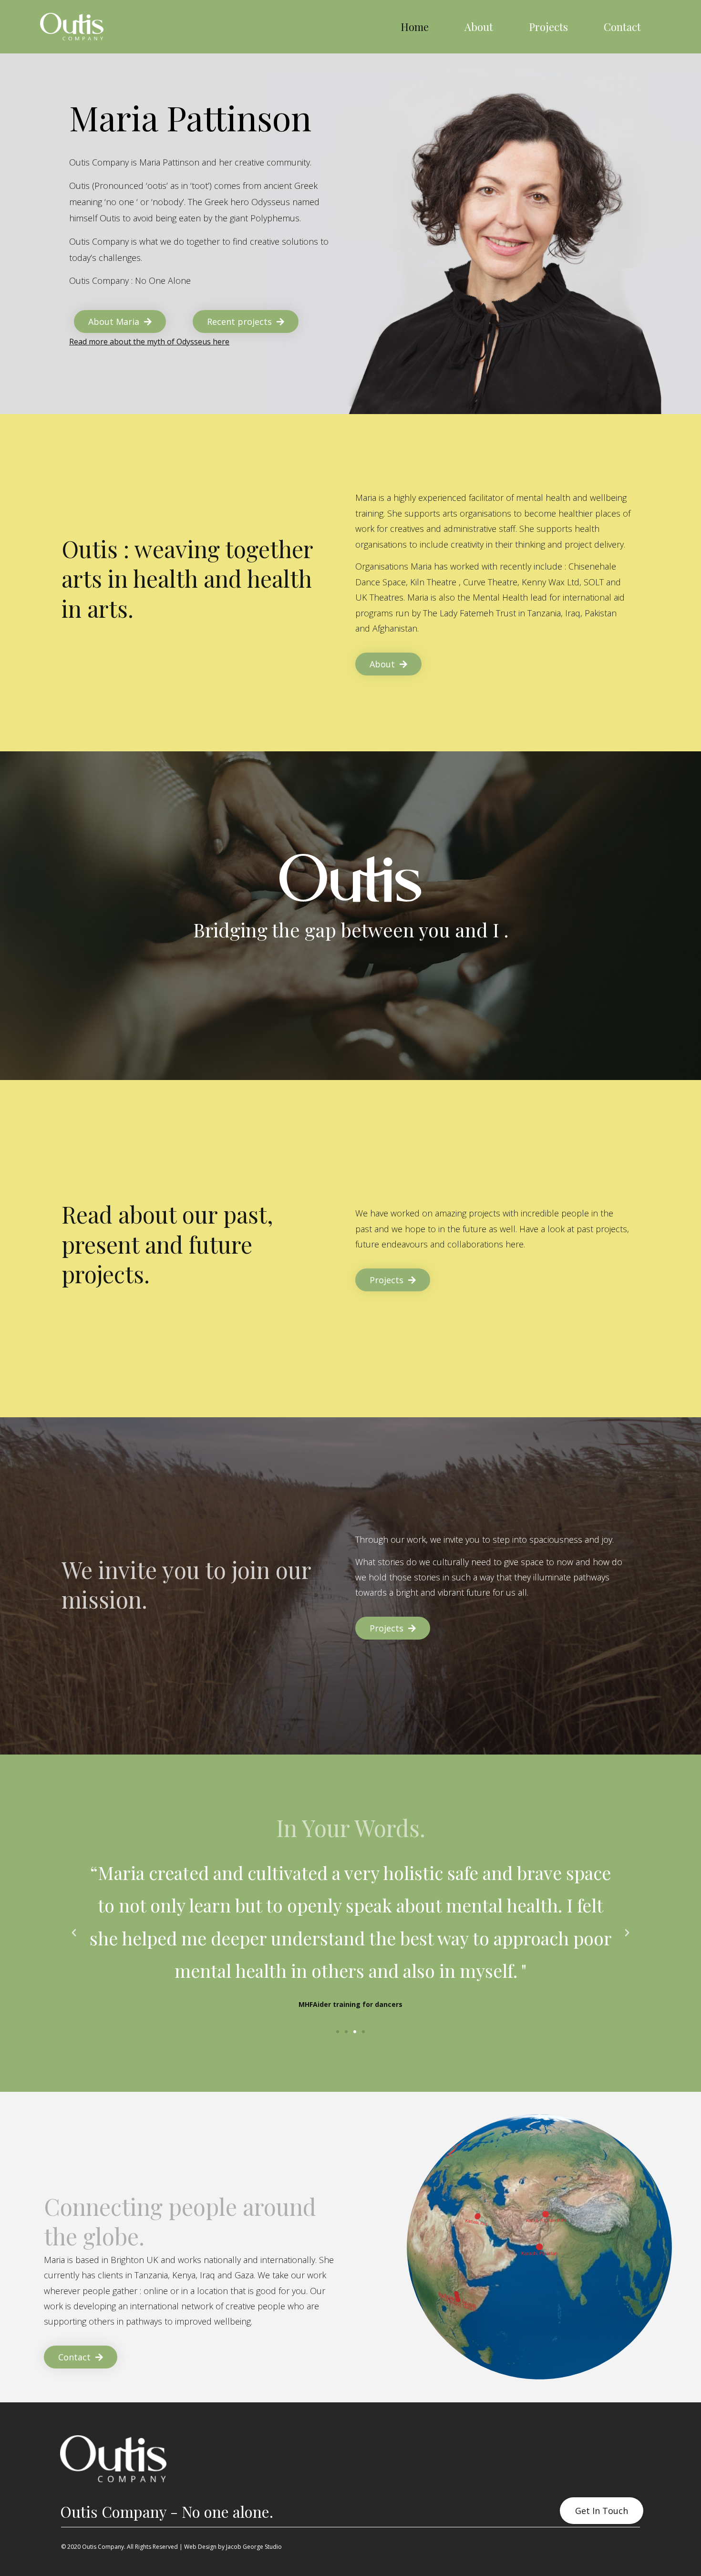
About (479, 27)
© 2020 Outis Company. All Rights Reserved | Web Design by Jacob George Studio (171, 2547)
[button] (338, 2032)
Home (415, 27)
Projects (548, 27)
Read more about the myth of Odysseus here (149, 342)
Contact (622, 27)
